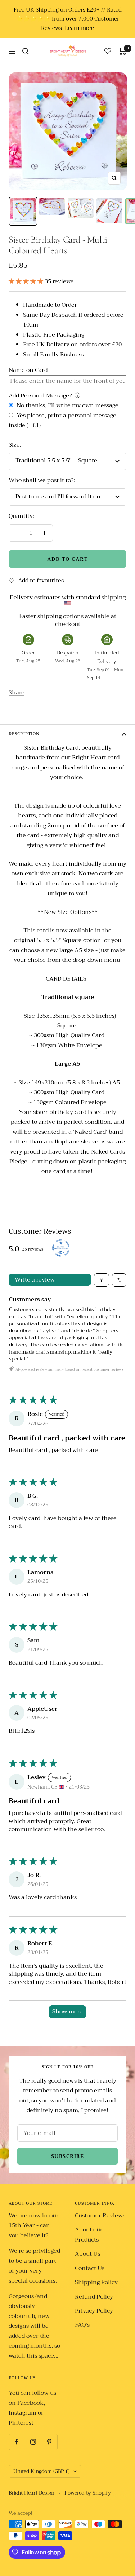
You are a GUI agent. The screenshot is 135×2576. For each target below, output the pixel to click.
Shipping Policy (96, 2282)
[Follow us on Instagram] (33, 2442)
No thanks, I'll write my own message (67, 406)
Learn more (79, 28)
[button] (27, 281)
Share (17, 693)
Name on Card (28, 370)
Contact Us (90, 2268)
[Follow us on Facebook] (17, 2442)
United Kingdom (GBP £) (42, 2471)
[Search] (26, 51)
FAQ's (82, 2325)
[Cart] (123, 51)
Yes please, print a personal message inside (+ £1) (62, 421)
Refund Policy (94, 2297)
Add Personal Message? (40, 396)
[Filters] (102, 1280)
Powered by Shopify (88, 2493)
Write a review (35, 1280)
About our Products (89, 2235)
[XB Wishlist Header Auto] (108, 51)
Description (24, 734)
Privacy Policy (94, 2311)
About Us (87, 2254)
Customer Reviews (100, 2216)
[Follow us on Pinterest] (49, 2442)
